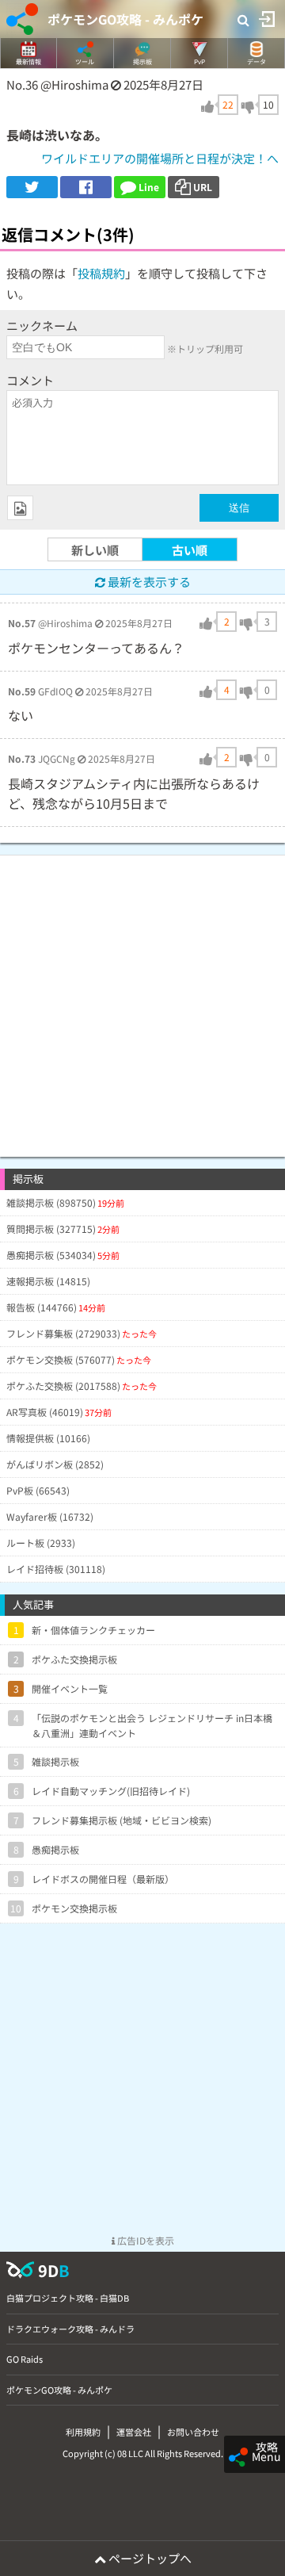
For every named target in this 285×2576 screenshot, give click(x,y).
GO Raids (25, 2359)
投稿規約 (101, 273)
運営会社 (134, 2432)
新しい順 (95, 550)
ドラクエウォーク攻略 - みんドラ (70, 2329)
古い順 (190, 550)
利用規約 (83, 2432)
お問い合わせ (193, 2432)
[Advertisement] (142, 998)
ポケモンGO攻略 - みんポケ (125, 19)
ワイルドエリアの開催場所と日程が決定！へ (160, 158)
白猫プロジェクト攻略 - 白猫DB (68, 2298)
